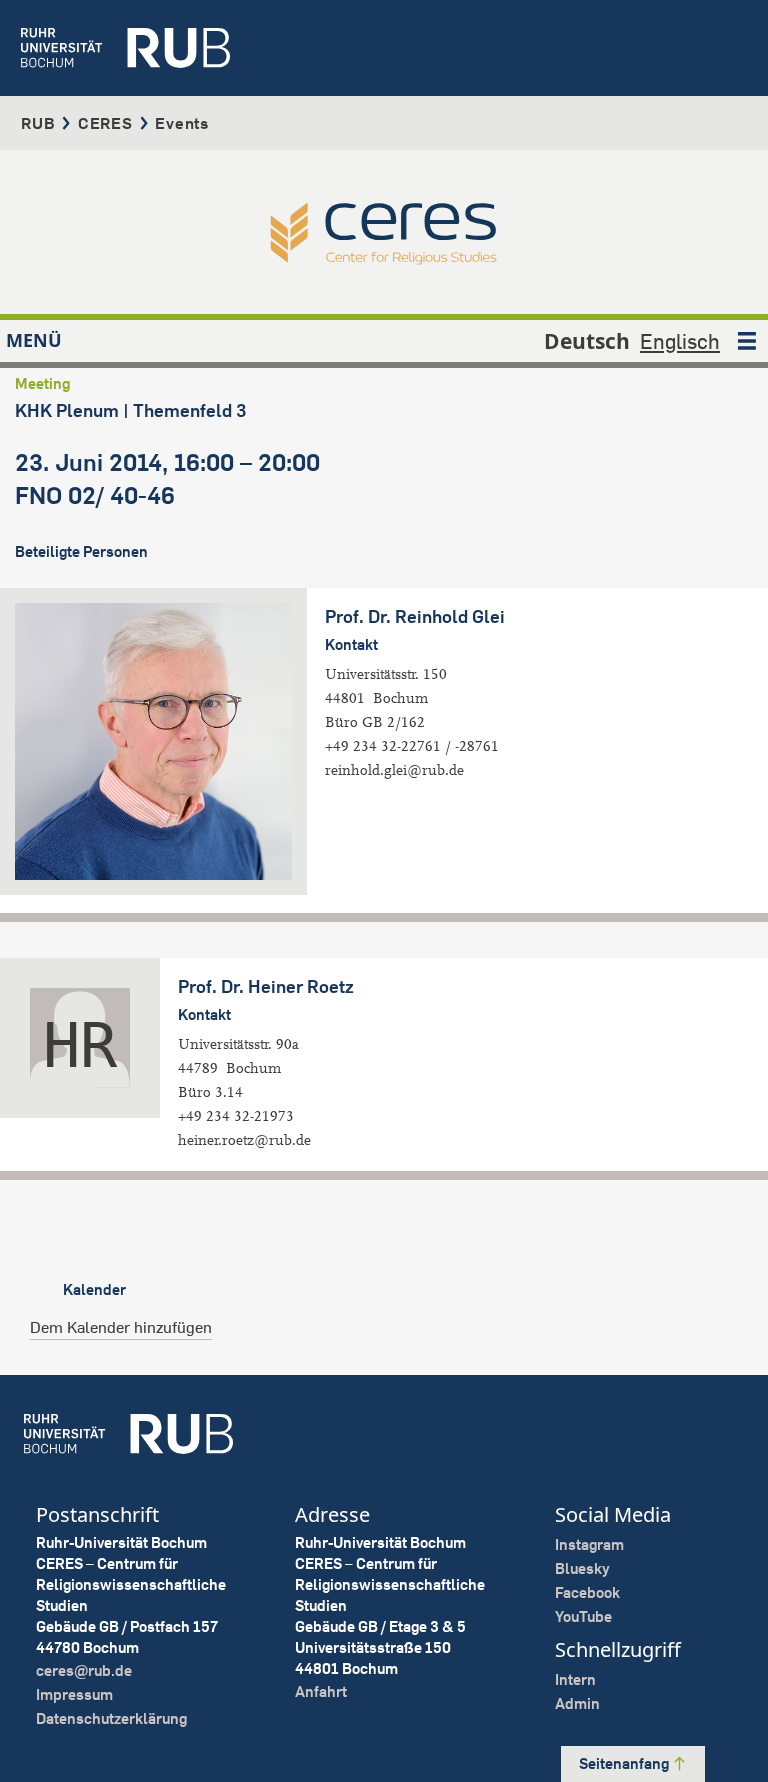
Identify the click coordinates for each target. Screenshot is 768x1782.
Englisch (680, 341)
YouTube (583, 1616)
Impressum (74, 1694)
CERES (105, 123)
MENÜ (34, 340)
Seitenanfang (625, 1763)
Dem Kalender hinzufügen (121, 1327)
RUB (38, 123)
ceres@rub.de (84, 1670)
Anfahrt (321, 1691)
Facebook (587, 1592)
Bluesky (582, 1568)
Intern (575, 1679)
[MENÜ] (747, 341)
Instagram (589, 1544)
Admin (577, 1703)
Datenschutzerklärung (111, 1718)
